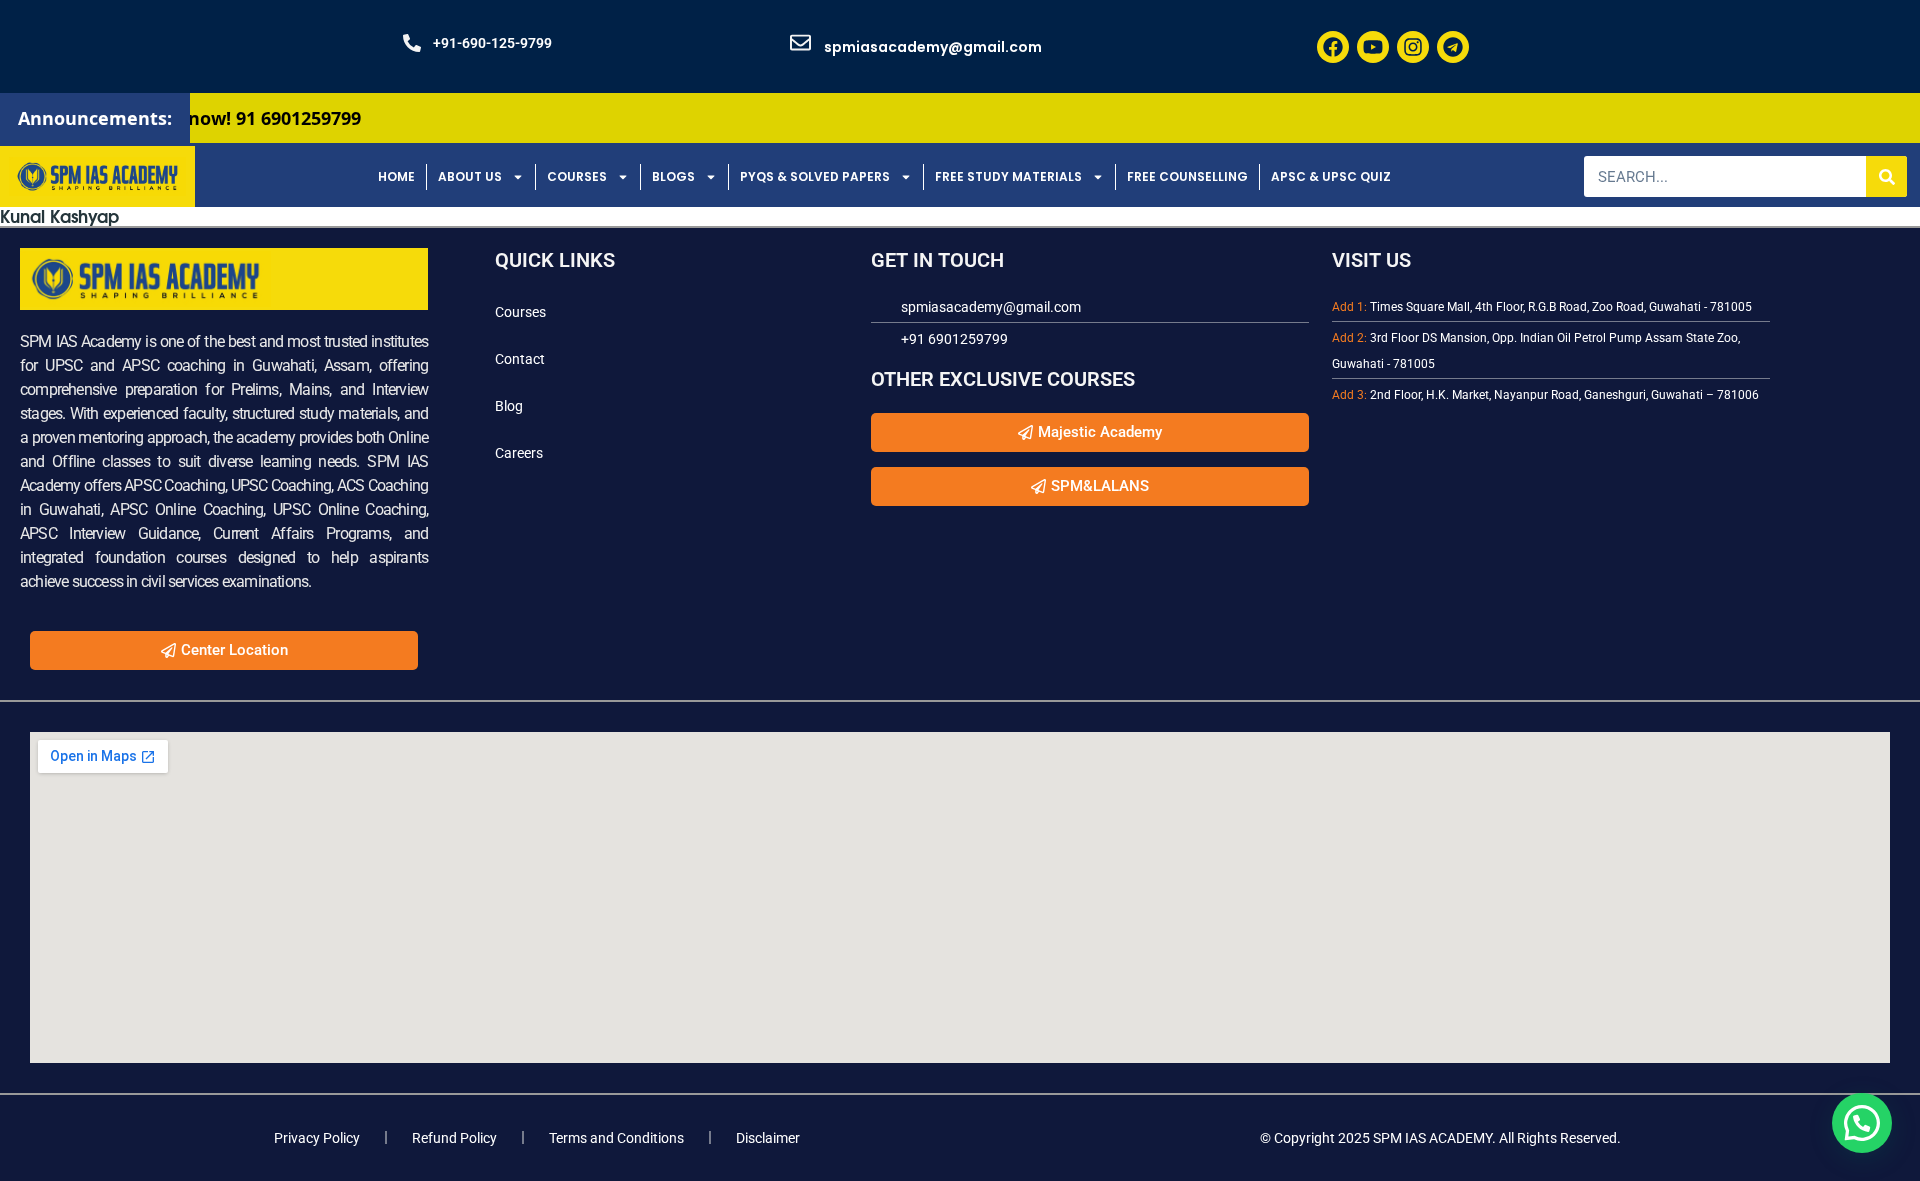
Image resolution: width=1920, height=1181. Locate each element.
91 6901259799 (256, 118)
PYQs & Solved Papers (815, 176)
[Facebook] (1333, 47)
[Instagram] (1413, 47)
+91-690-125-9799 (492, 43)
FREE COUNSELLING (1187, 176)
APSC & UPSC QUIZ (1331, 176)
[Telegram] (1453, 47)
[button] (1862, 1123)
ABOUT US (470, 176)
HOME (396, 176)
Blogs (673, 176)
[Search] (1886, 176)
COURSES (577, 176)
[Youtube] (1373, 47)
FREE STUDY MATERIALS (1008, 176)
